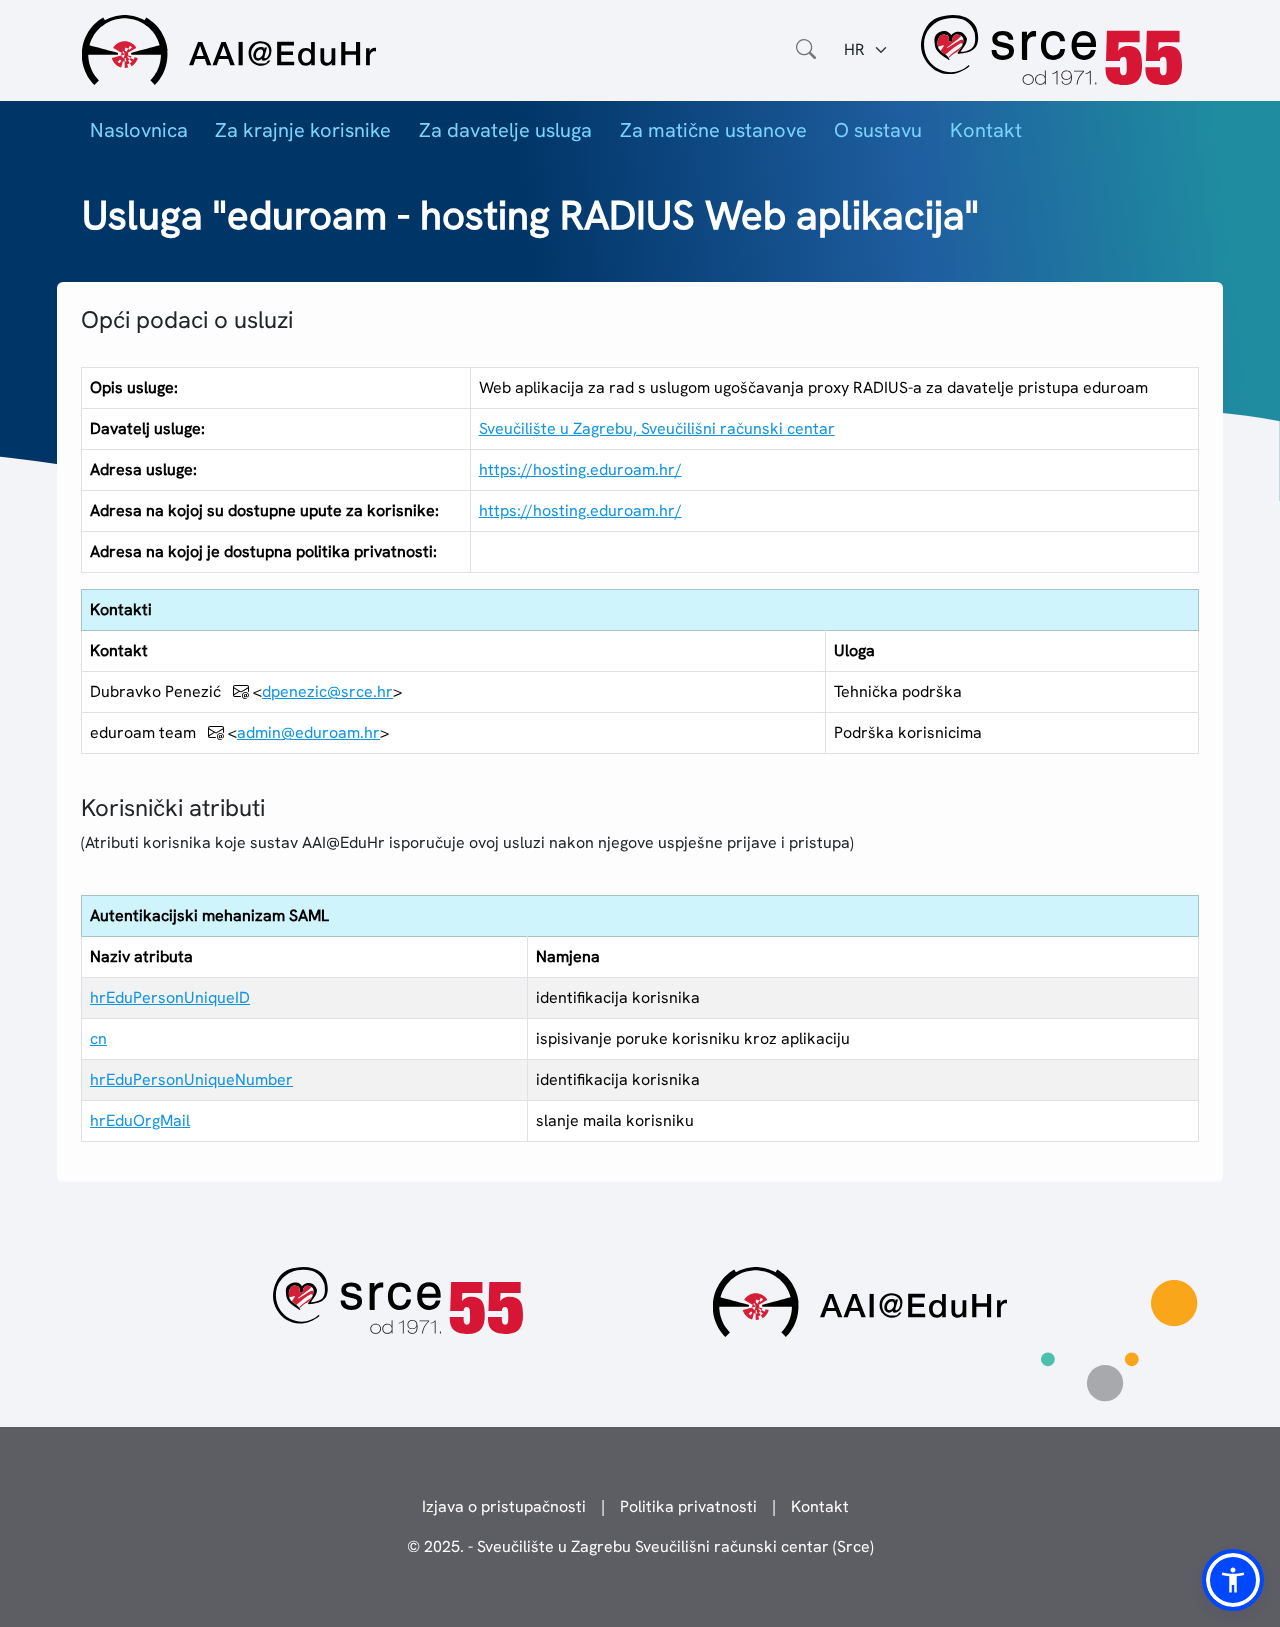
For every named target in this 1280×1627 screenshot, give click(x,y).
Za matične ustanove (713, 130)
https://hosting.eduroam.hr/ (580, 469)
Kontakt (986, 130)
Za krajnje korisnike (303, 130)
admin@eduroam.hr (308, 732)
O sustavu (878, 130)
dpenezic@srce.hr (327, 691)
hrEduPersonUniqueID (170, 997)
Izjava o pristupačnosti (504, 1506)
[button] (1233, 1580)
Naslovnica (139, 130)
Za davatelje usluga (505, 130)
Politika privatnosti (688, 1506)
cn (98, 1038)
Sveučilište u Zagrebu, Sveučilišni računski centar (657, 428)
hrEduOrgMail (140, 1120)
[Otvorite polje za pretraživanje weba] (806, 50)
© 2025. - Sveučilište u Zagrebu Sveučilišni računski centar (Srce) (640, 1546)
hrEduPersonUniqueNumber (191, 1079)
